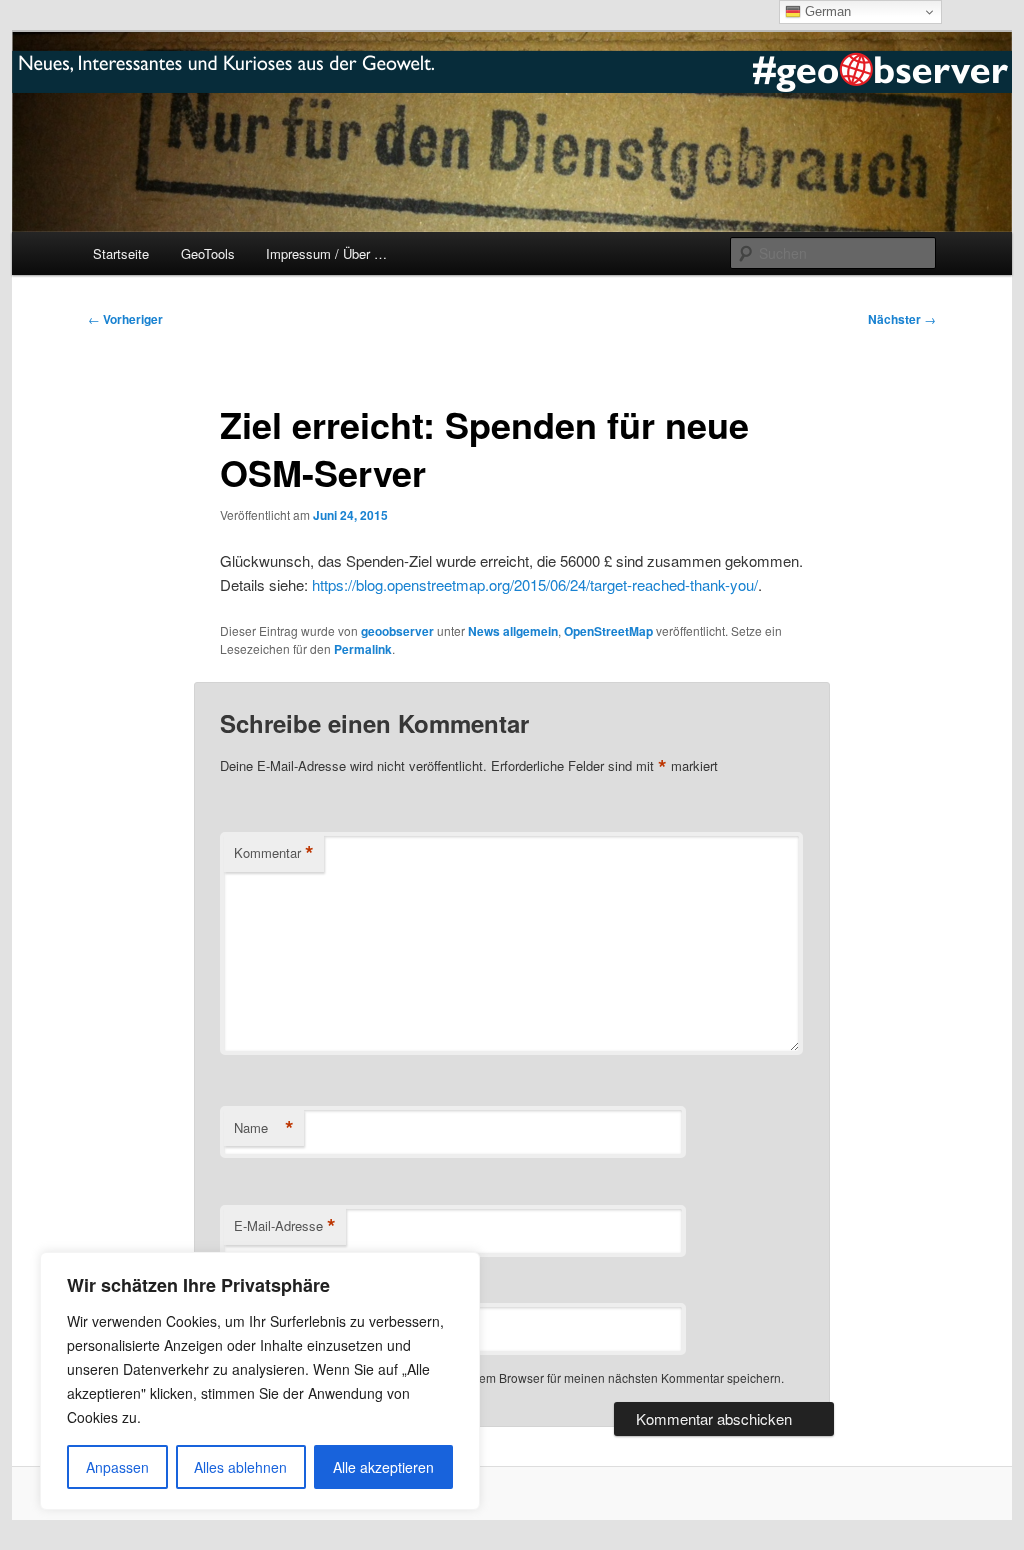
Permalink (363, 649)
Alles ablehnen (240, 1467)
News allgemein (513, 631)
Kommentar (274, 853)
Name (264, 1128)
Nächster (902, 319)
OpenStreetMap (608, 631)
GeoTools (208, 253)
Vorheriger (125, 319)
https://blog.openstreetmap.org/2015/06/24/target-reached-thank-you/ (535, 584)
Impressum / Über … (326, 253)
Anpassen (117, 1467)
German (826, 11)
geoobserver (397, 631)
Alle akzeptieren (383, 1467)
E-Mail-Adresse (285, 1226)
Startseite (121, 253)
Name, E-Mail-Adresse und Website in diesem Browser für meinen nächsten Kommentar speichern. (515, 1377)
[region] (260, 1381)
